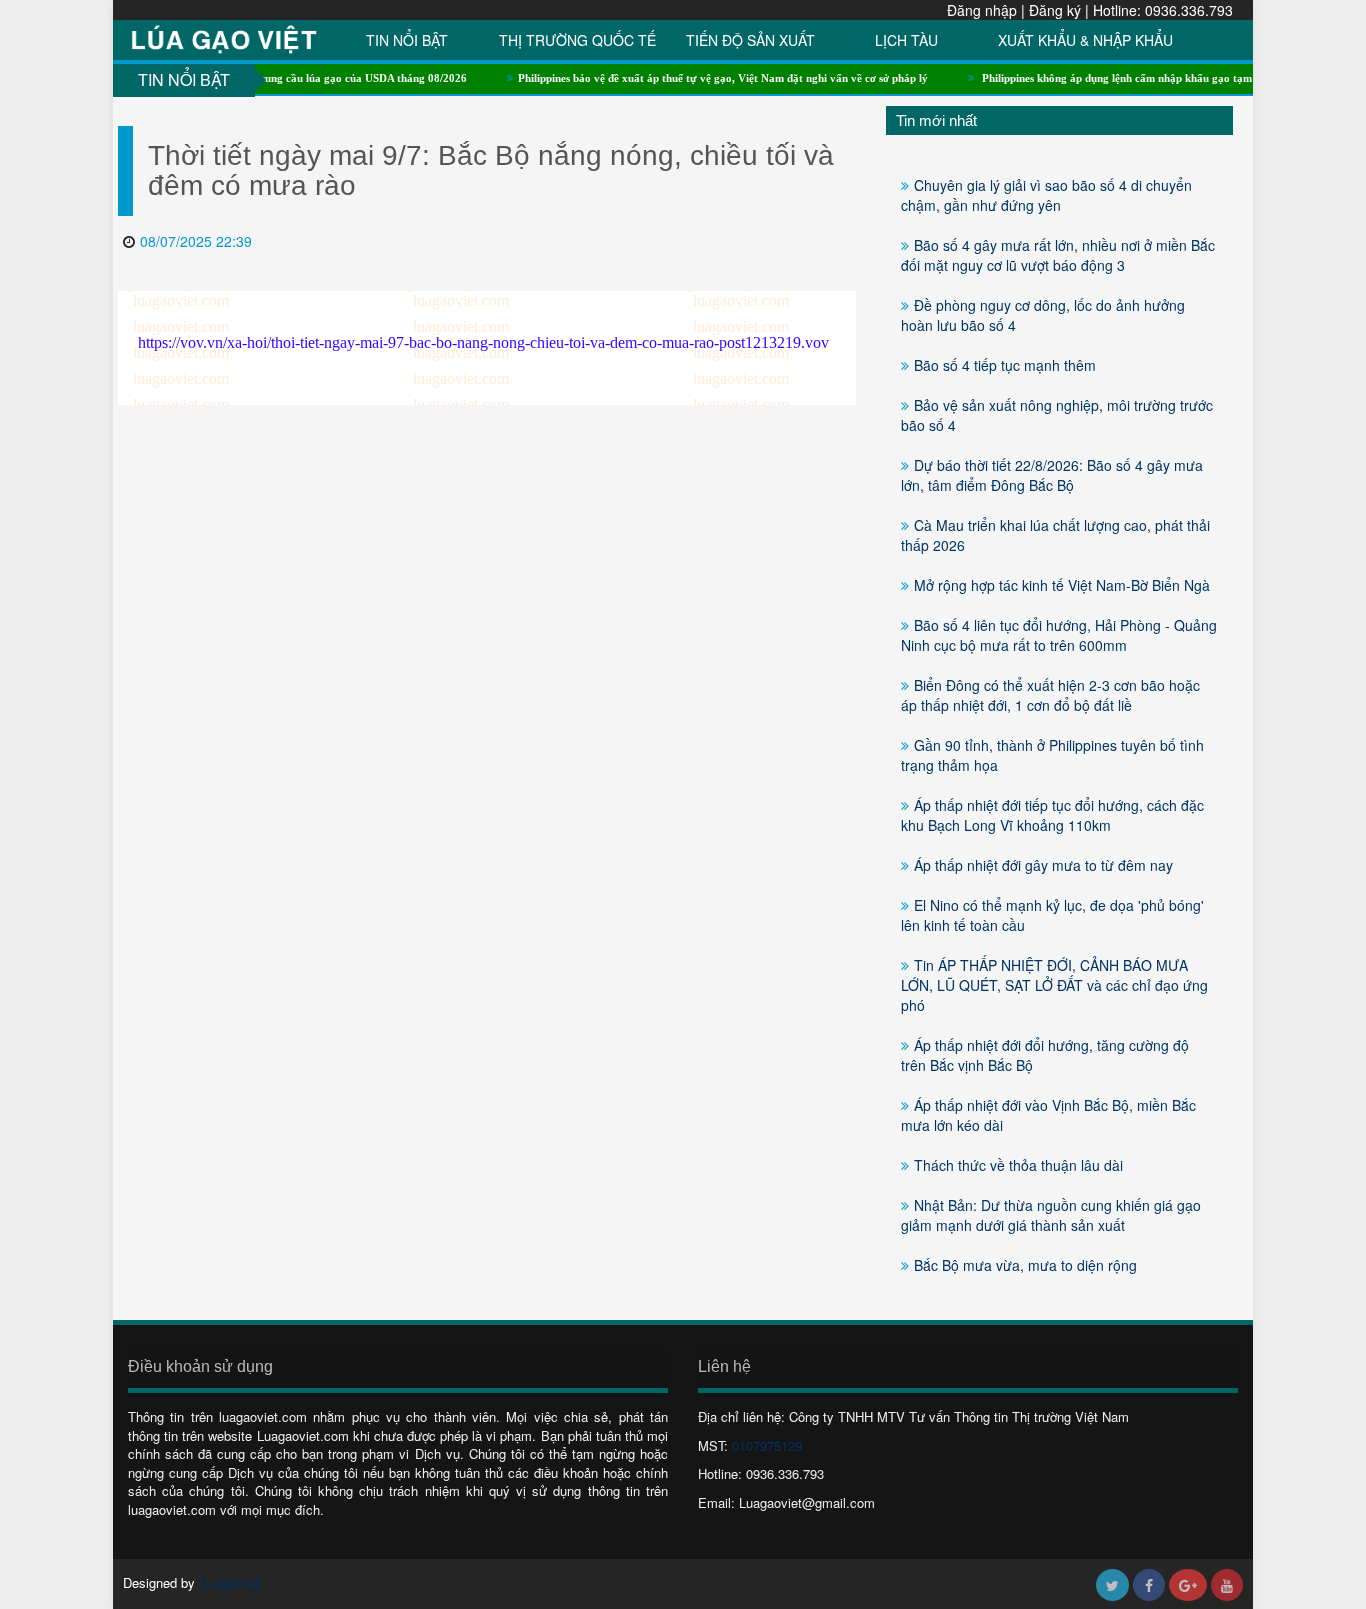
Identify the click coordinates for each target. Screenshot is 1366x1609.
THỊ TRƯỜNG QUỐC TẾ (577, 40)
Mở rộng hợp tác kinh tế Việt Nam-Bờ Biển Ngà (1062, 585)
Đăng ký (1055, 10)
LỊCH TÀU (906, 40)
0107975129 (767, 1445)
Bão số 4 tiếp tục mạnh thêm (1005, 365)
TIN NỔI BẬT (407, 40)
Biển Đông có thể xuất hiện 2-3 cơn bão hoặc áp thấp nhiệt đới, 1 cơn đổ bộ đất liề (1050, 695)
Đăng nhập (982, 10)
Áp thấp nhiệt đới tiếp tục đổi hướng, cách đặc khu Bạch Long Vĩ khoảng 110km (1052, 815)
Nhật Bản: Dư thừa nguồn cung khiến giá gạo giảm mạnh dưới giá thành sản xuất (1051, 1215)
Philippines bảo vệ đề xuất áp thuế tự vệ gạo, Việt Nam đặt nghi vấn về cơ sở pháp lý (696, 78)
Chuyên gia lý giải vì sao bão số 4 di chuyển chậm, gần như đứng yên (1046, 195)
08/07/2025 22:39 (196, 241)
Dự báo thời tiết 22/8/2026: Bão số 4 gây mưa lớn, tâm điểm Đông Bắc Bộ (1052, 475)
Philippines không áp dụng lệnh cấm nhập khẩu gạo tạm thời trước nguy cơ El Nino (1154, 78)
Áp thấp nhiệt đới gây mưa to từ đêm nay (1043, 865)
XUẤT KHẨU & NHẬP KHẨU (1085, 40)
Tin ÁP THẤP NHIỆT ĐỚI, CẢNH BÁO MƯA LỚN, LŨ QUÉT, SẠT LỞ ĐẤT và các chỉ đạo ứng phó (1054, 985)
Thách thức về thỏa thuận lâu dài (1018, 1165)
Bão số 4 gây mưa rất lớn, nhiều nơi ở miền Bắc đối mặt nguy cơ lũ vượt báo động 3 (1058, 255)
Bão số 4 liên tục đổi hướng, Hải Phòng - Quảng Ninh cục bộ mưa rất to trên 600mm (1059, 635)
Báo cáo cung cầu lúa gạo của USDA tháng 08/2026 (315, 78)
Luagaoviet (230, 1582)
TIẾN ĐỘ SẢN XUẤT (750, 40)
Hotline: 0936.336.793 (1163, 10)
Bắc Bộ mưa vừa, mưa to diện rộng (1025, 1265)
